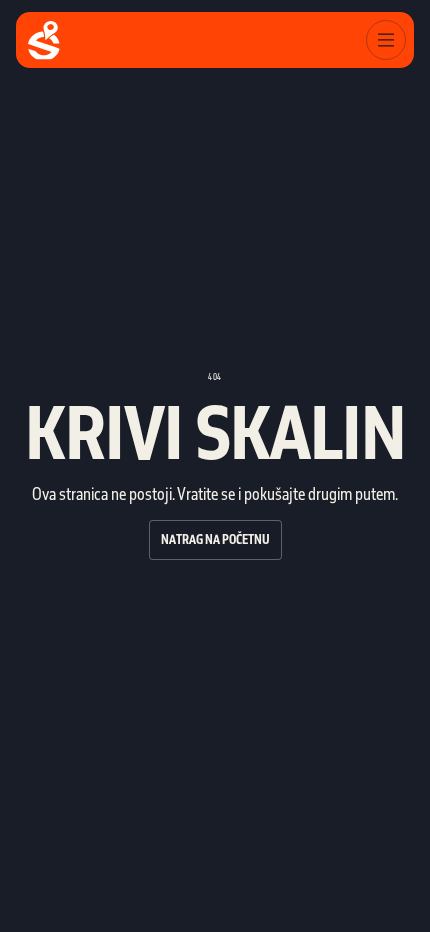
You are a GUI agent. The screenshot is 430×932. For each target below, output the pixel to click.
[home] (44, 40)
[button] (386, 40)
